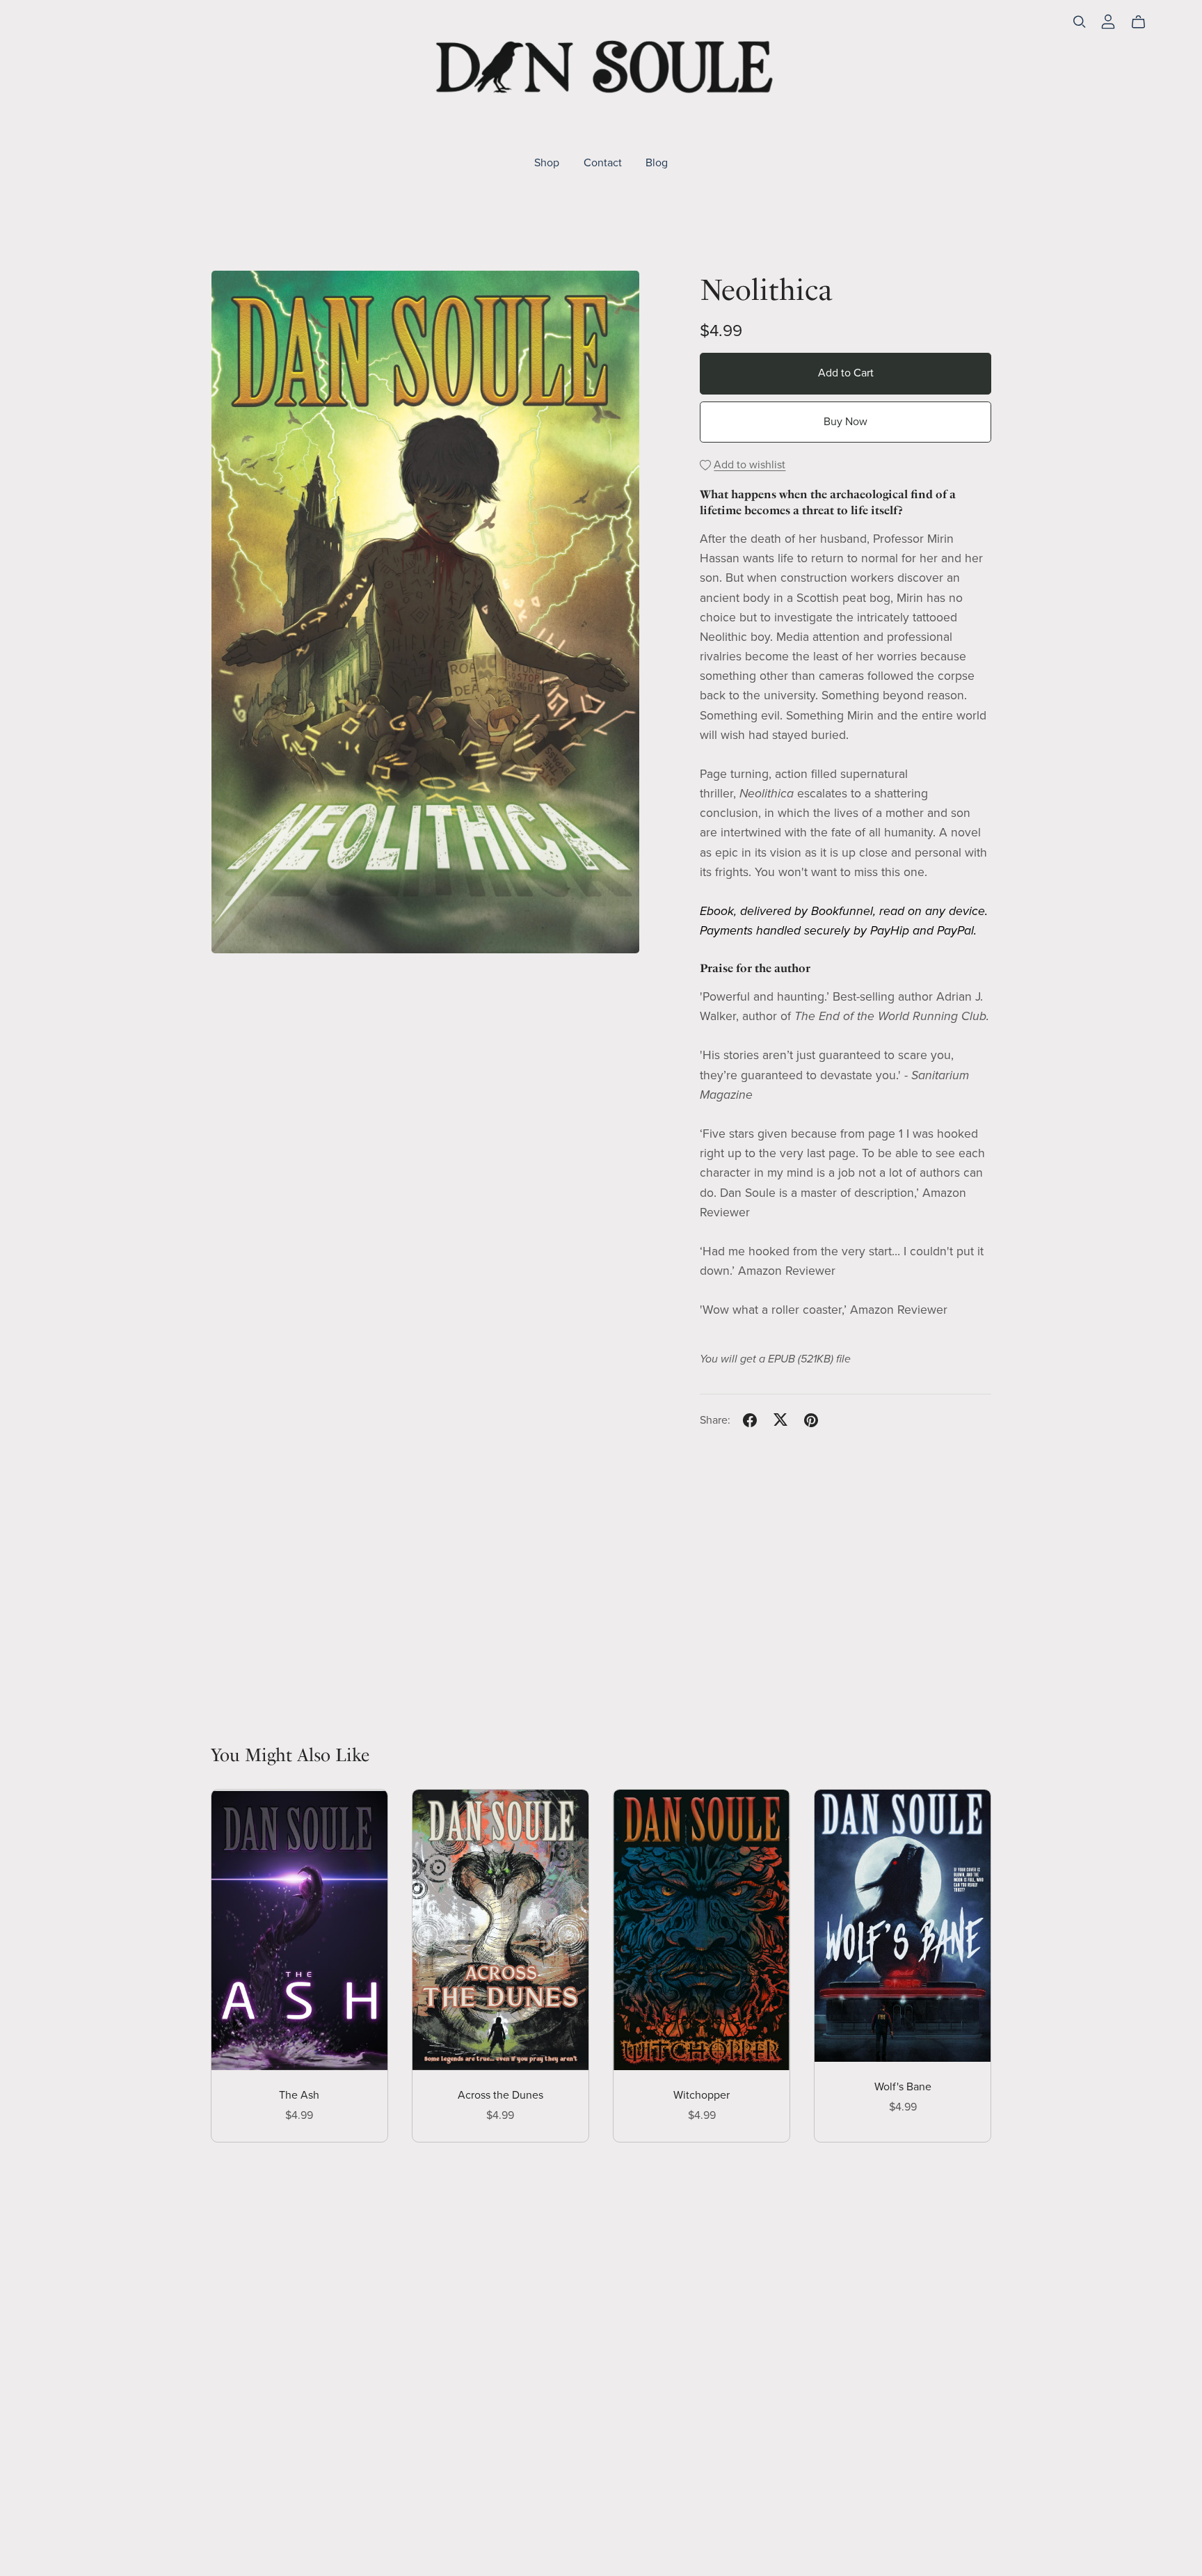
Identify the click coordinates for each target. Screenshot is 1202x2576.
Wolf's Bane (903, 2087)
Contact (603, 162)
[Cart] (1144, 22)
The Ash (299, 2095)
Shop (547, 162)
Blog (657, 162)
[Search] (1080, 22)
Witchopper (702, 2095)
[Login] (1108, 21)
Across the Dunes (500, 2095)
